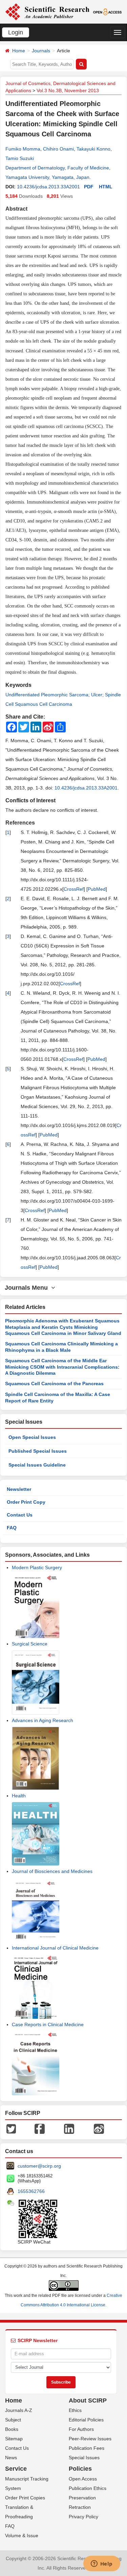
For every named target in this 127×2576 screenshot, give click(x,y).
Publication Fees (87, 2448)
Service (16, 2469)
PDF (89, 187)
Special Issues (84, 2458)
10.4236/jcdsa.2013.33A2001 (48, 187)
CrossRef (74, 889)
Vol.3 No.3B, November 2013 (68, 90)
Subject (13, 2420)
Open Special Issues (32, 1437)
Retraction (80, 2507)
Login (16, 32)
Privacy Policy (83, 2517)
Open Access (83, 2479)
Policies (80, 2469)
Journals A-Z (19, 2410)
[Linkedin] (69, 2128)
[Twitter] (11, 2128)
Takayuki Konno (93, 149)
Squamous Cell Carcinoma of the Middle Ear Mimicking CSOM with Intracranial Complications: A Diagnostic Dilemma (62, 1367)
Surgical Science (30, 1644)
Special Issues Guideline (37, 1465)
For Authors (81, 2429)
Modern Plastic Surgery (37, 1567)
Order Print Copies (25, 2498)
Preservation (82, 2498)
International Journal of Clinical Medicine (55, 1948)
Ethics (75, 2410)
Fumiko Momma (23, 149)
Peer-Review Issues (90, 2439)
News (11, 2458)
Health (19, 1796)
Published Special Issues (38, 1451)
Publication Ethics (88, 2488)
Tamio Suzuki (20, 158)
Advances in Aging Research (43, 1720)
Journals (41, 51)
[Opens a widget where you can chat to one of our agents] (102, 2564)
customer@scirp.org (39, 2166)
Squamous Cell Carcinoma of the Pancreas (54, 1384)
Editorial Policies (86, 2420)
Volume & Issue (22, 2535)
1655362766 (31, 2191)
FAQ (12, 1528)
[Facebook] (40, 2128)
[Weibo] (99, 2128)
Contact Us (20, 1515)
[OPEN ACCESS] (107, 11)
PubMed (97, 889)
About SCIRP (88, 2400)
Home (19, 51)
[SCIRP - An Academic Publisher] (47, 11)
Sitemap (14, 2439)
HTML (106, 187)
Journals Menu (28, 1288)
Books (12, 2429)
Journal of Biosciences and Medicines (52, 1871)
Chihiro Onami (58, 149)
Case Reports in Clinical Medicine (48, 2024)
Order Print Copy (26, 1502)
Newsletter (19, 1489)
